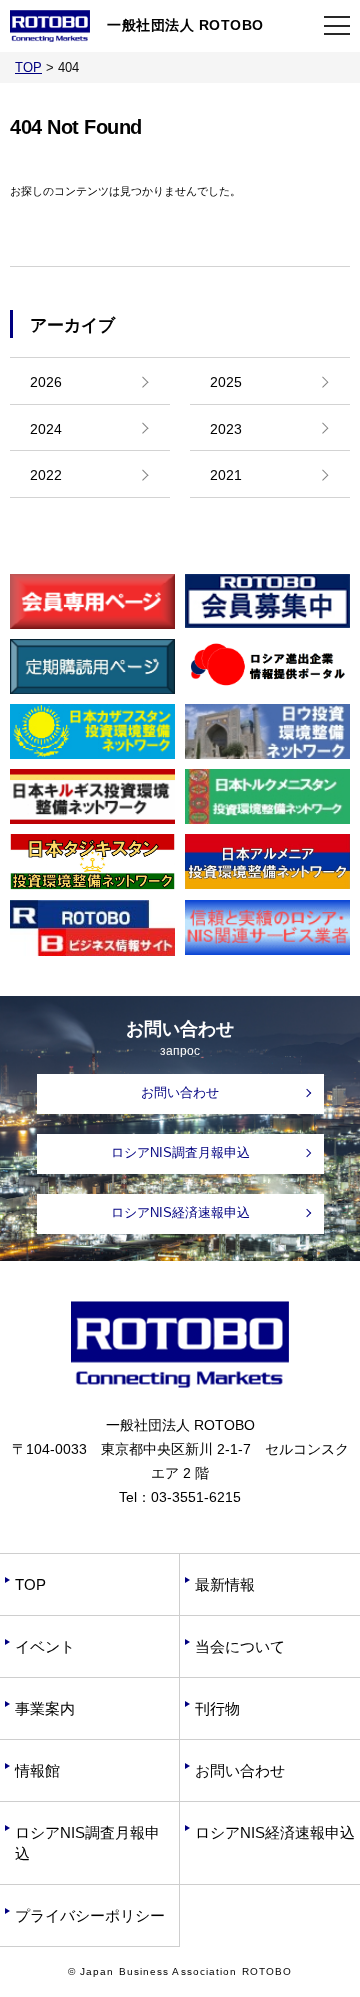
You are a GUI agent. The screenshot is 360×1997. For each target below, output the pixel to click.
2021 (226, 475)
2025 (226, 382)
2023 (226, 429)
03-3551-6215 (196, 1497)
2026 (46, 382)
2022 (46, 475)
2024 (46, 429)
